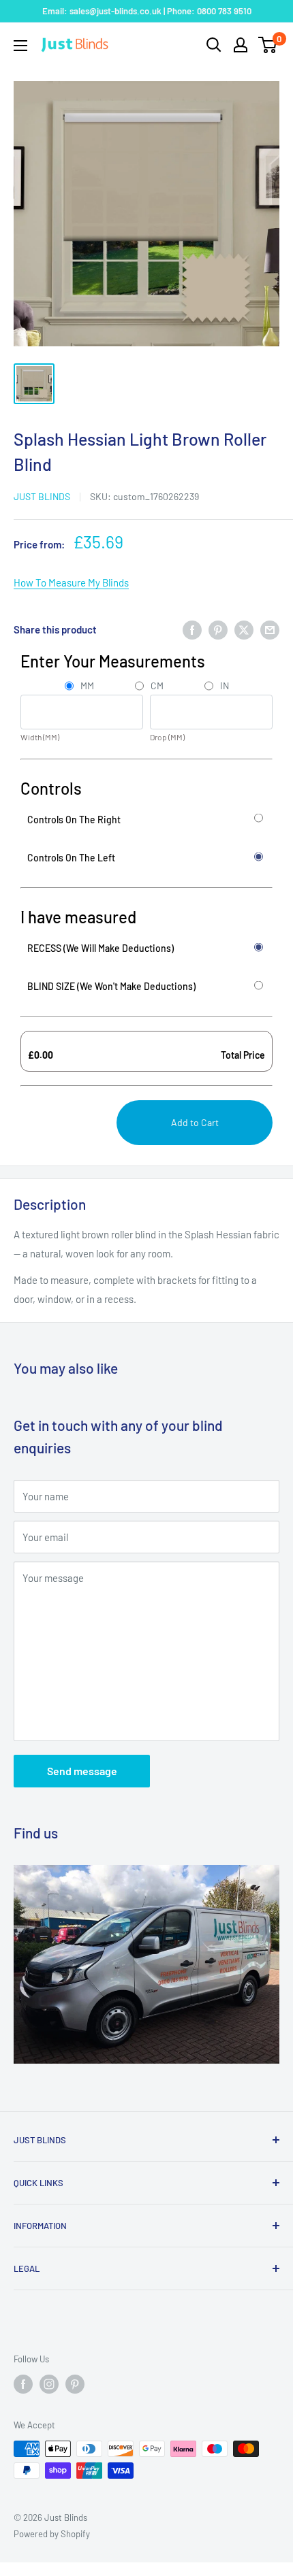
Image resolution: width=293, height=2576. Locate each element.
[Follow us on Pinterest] (75, 2384)
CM (157, 686)
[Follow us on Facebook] (23, 2384)
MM (87, 686)
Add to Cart (195, 1122)
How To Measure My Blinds (71, 582)
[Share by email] (270, 629)
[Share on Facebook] (192, 629)
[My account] (241, 45)
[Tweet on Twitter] (244, 629)
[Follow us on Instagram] (49, 2384)
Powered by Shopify (52, 2534)
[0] (268, 45)
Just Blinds (42, 496)
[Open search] (214, 45)
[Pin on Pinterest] (218, 629)
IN (225, 686)
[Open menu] (20, 46)
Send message (82, 1771)
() (40, 737)
